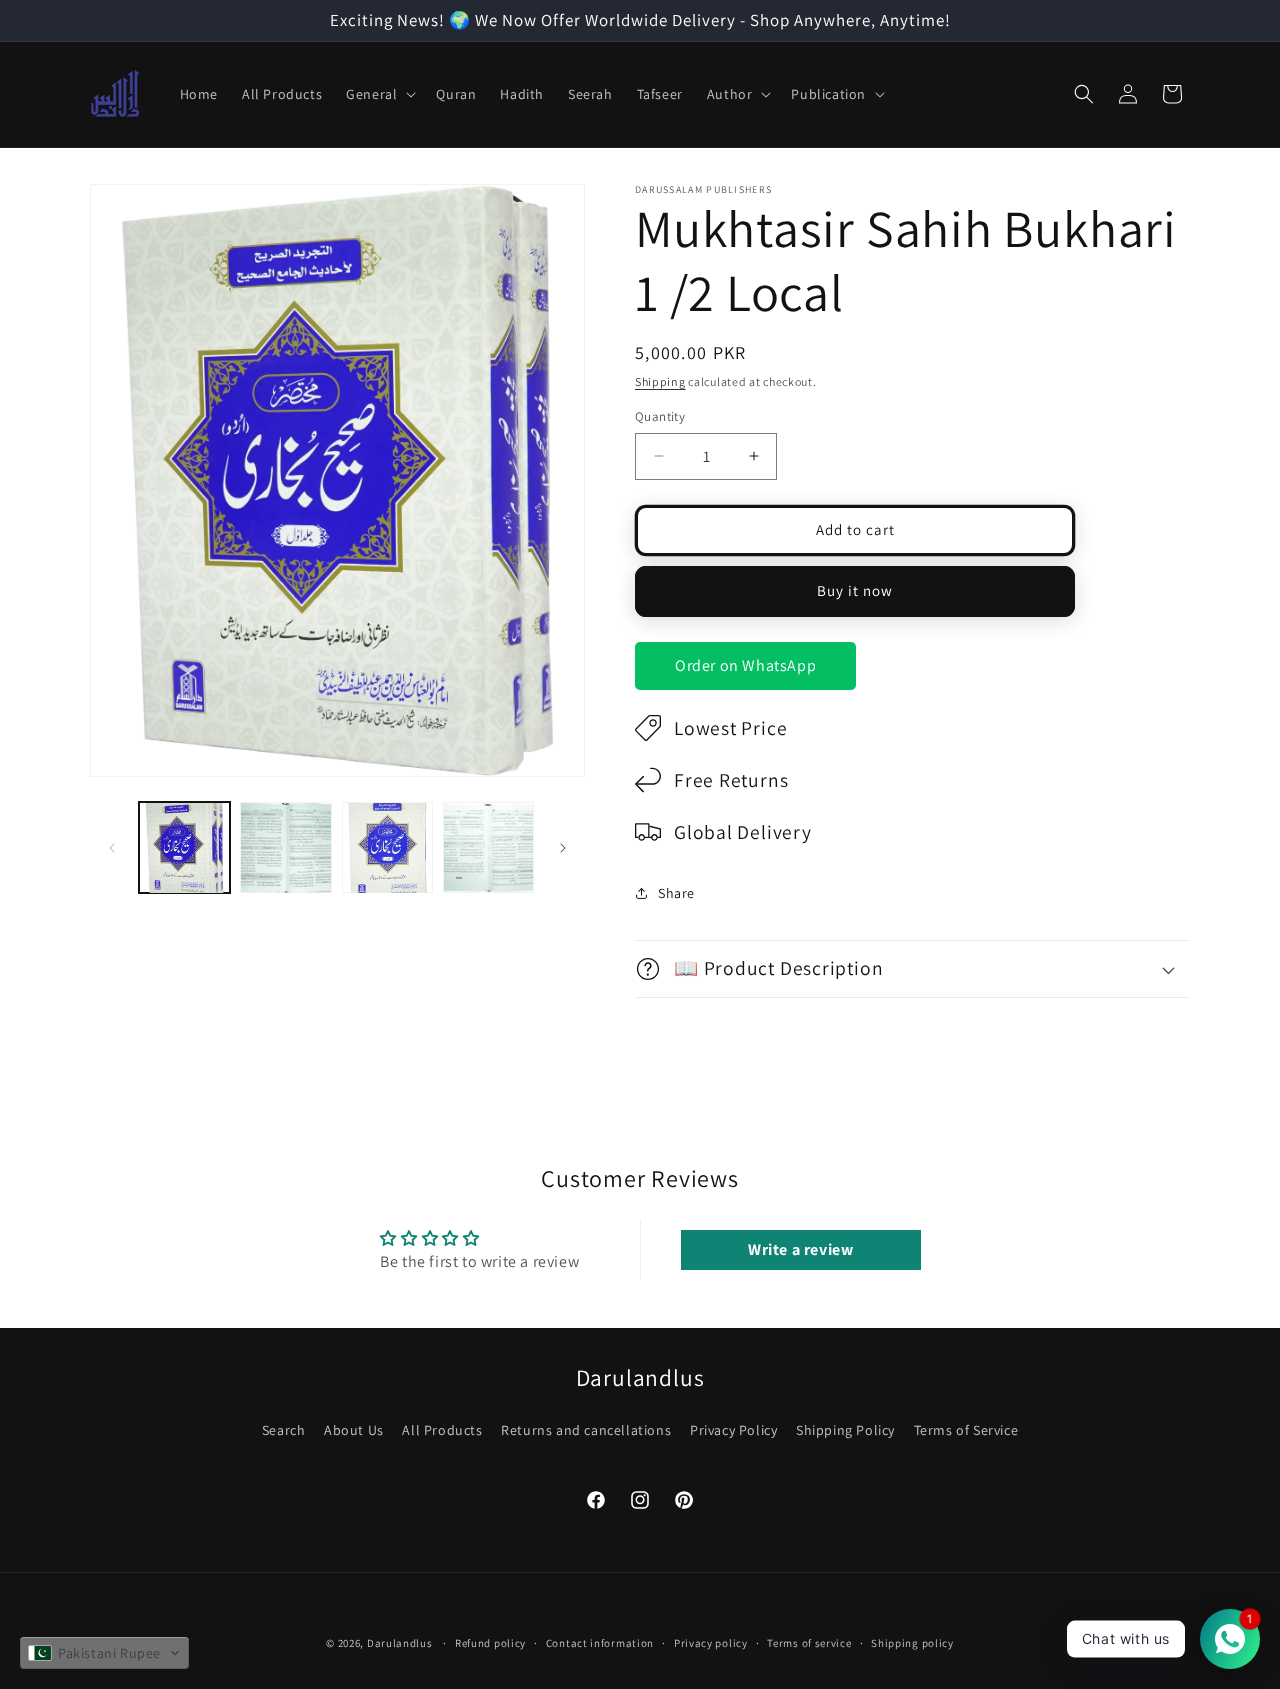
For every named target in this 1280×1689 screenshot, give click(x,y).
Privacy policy (711, 1643)
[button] (379, 94)
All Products (442, 1430)
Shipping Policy (845, 1430)
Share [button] (676, 893)
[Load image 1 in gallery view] (184, 847)
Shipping (660, 381)
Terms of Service (966, 1430)
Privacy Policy (733, 1430)
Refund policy (490, 1643)
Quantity (660, 416)
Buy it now (855, 590)
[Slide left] (112, 848)
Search (284, 1430)
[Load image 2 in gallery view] (285, 847)
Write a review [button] (800, 1249)
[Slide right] (563, 848)
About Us (354, 1430)
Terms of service (809, 1643)
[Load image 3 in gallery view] (387, 847)
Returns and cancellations (586, 1430)
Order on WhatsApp (745, 665)
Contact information (600, 1643)
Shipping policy (912, 1643)
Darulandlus (400, 1643)
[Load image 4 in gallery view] (488, 847)
